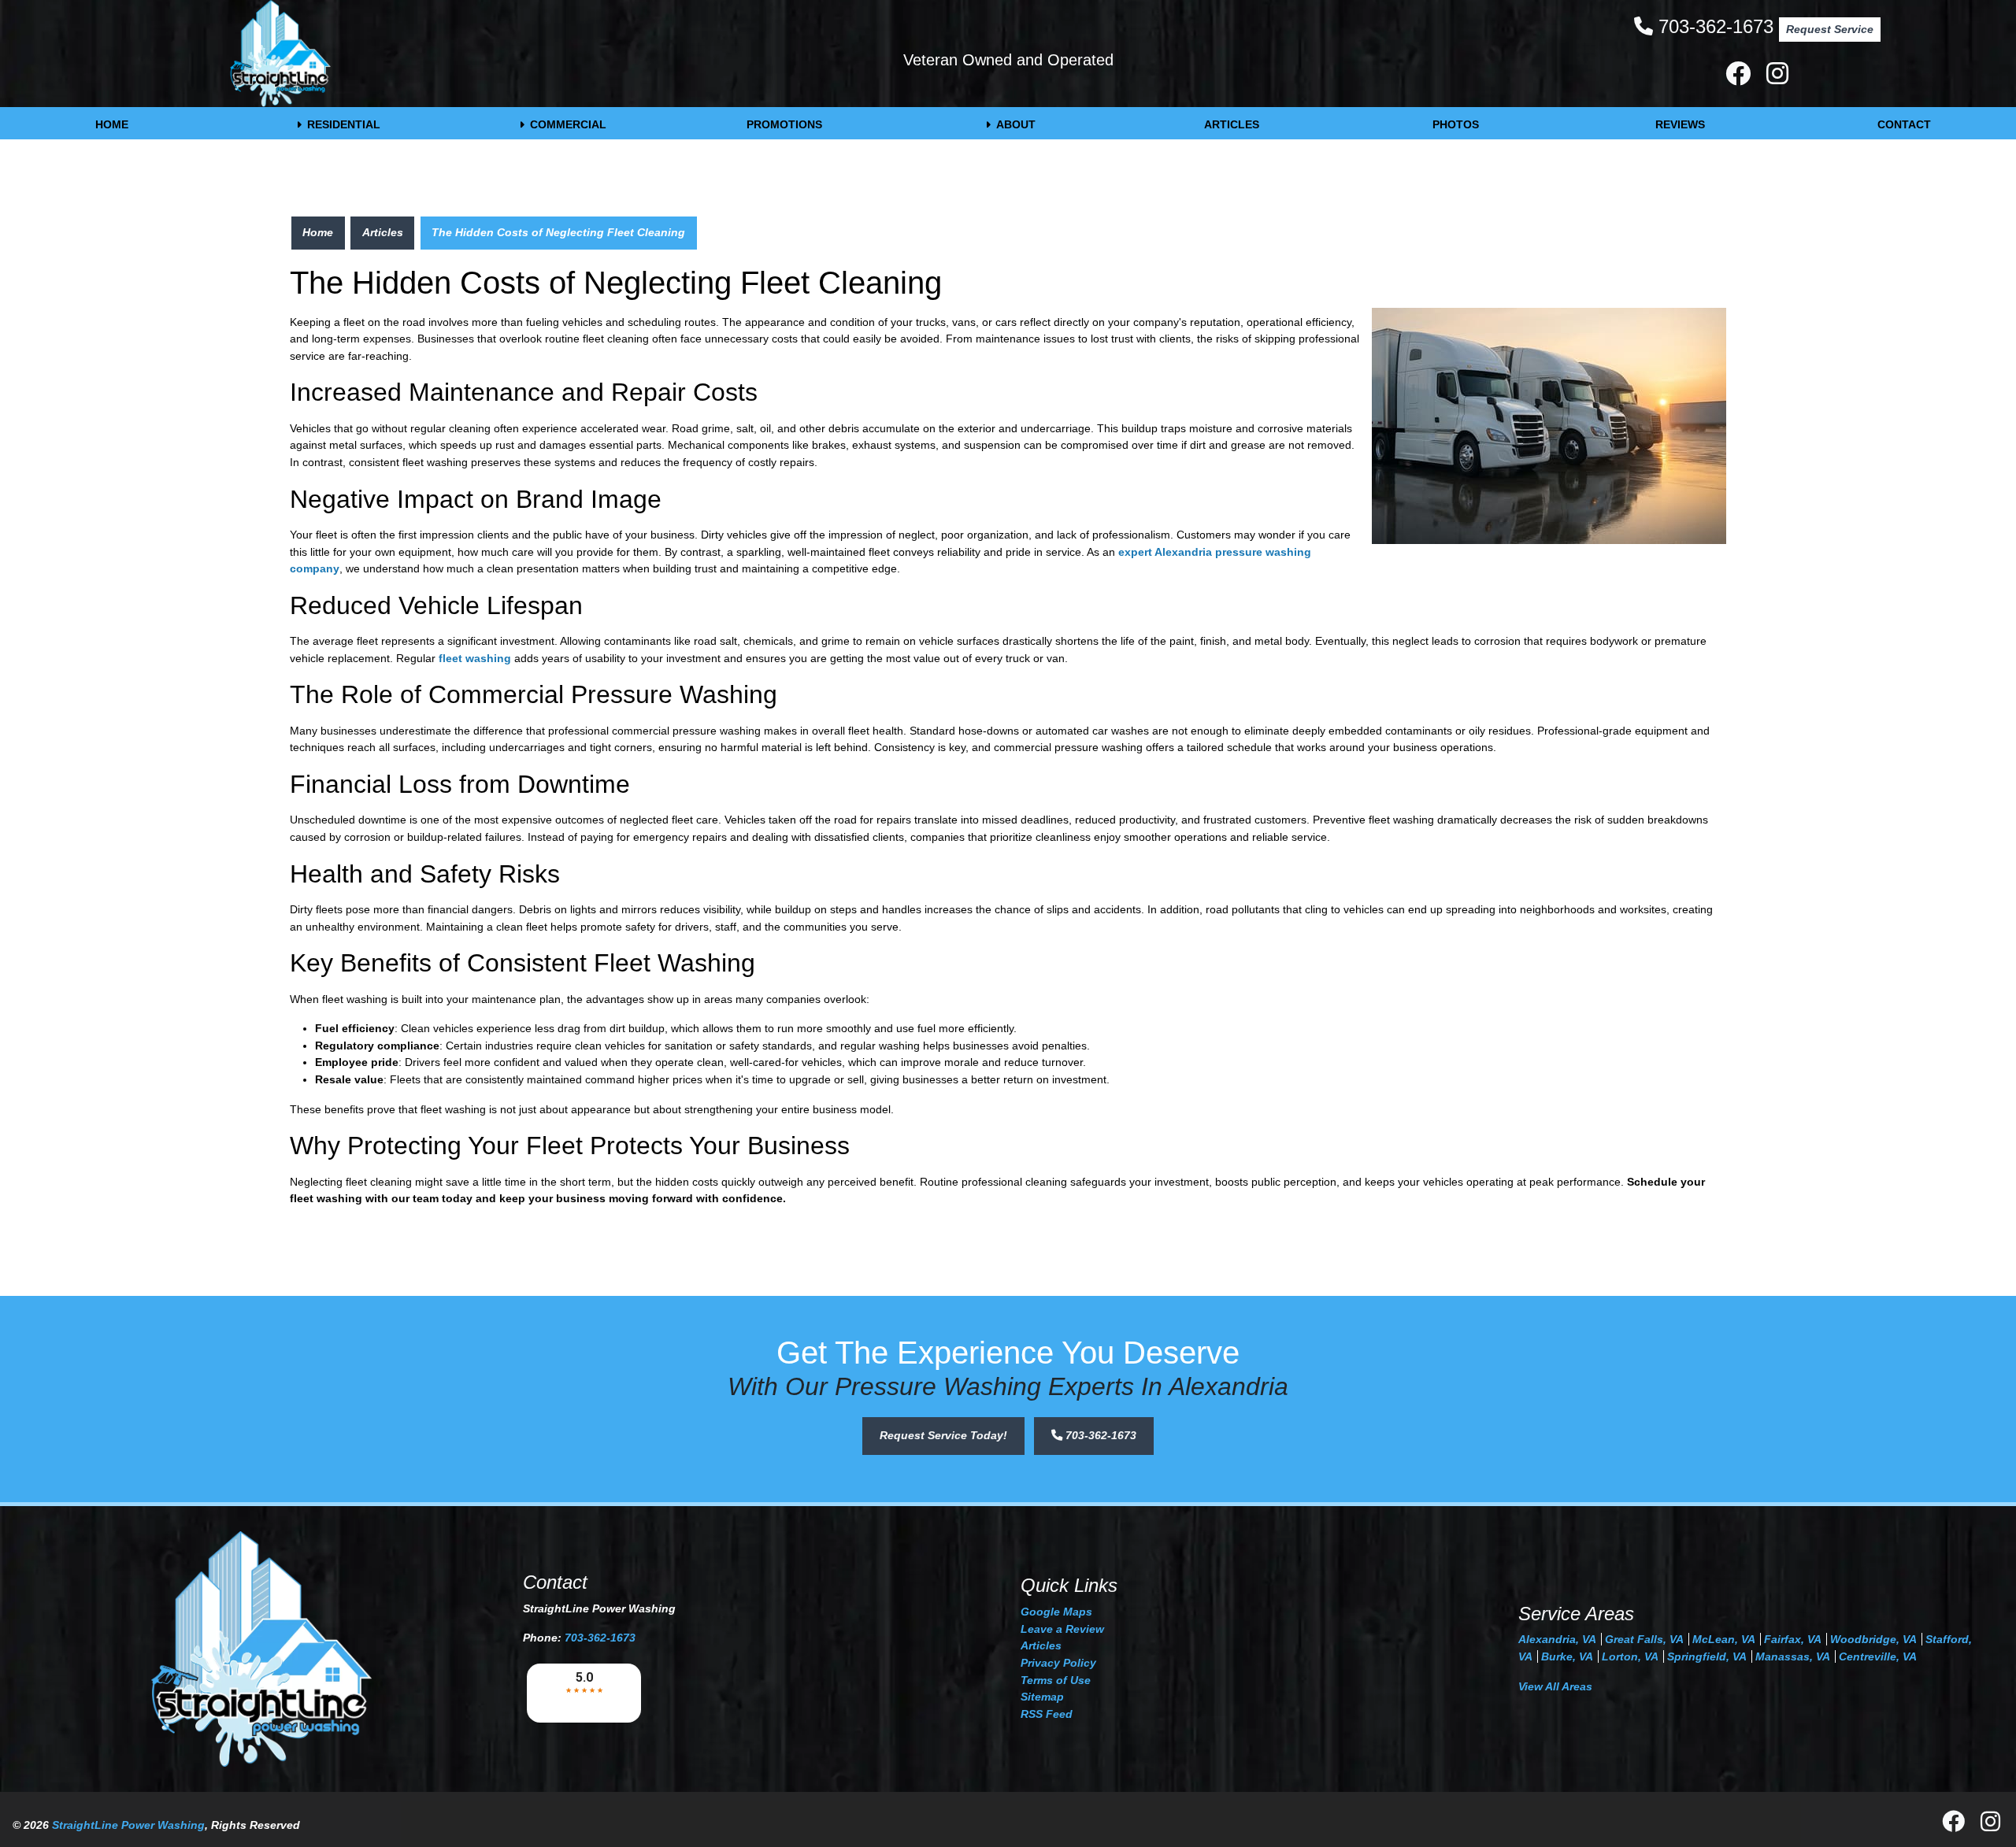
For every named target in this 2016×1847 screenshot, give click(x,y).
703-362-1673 (1716, 26)
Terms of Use (1056, 1680)
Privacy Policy (1058, 1663)
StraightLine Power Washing (128, 1825)
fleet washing (475, 658)
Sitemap (1042, 1697)
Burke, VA (1567, 1656)
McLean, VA (1724, 1639)
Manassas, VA (1793, 1656)
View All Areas (1555, 1686)
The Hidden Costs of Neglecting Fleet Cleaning (558, 232)
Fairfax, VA (1793, 1639)
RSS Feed (1047, 1714)
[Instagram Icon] (1777, 78)
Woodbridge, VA (1873, 1639)
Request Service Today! (943, 1435)
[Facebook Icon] (1740, 78)
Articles (383, 232)
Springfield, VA (1707, 1656)
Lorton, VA (1630, 1656)
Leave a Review (1062, 1629)
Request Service (1830, 29)
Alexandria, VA (1557, 1639)
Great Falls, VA (1644, 1639)
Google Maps (1056, 1612)
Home (318, 232)
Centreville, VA (1878, 1656)
